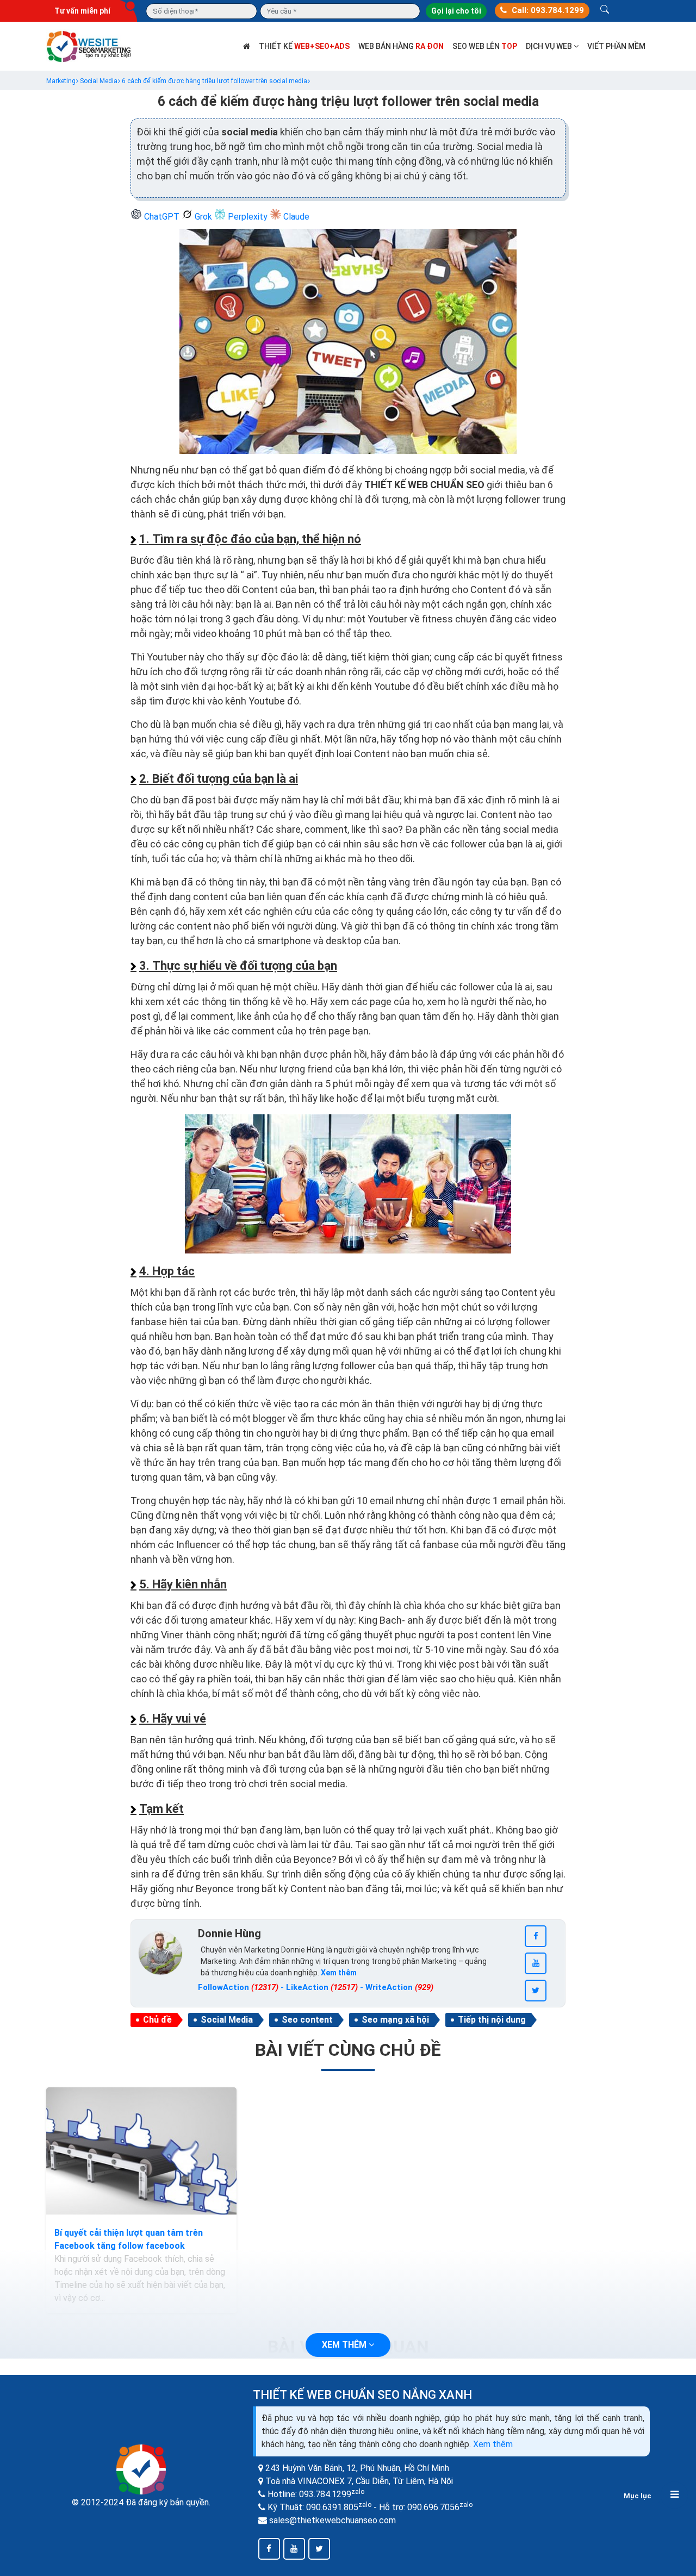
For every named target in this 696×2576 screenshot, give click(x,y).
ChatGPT (162, 217)
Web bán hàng (401, 46)
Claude (295, 217)
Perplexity (248, 217)
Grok (203, 217)
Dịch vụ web (550, 46)
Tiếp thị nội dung (492, 2020)
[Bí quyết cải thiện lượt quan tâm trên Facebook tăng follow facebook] (141, 2151)
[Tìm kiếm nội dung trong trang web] (605, 11)
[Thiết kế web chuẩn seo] (90, 45)
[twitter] (536, 1991)
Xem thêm (493, 2444)
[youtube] (536, 1963)
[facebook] (536, 1936)
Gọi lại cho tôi (456, 11)
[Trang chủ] (247, 46)
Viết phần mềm (616, 46)
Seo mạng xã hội (395, 2020)
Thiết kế (304, 46)
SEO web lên (485, 46)
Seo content (307, 2020)
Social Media (227, 2020)
